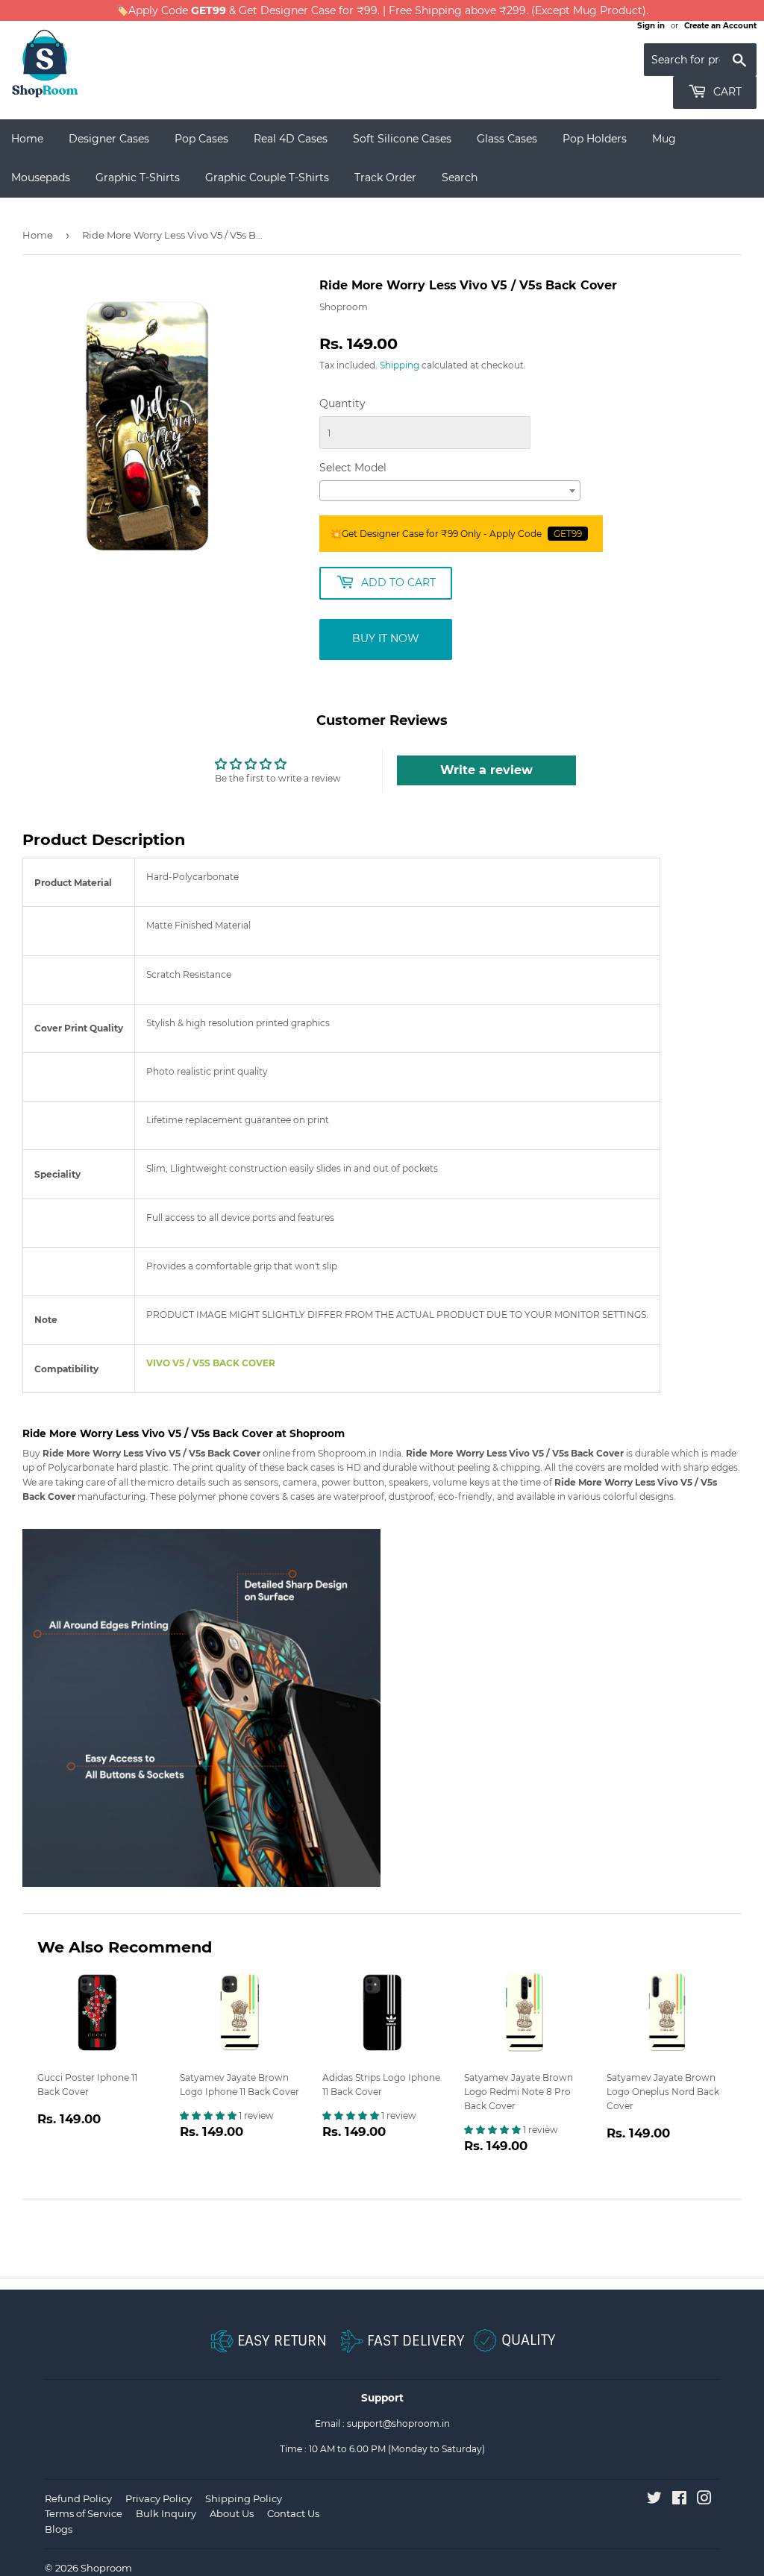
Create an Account (720, 26)
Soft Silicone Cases (402, 139)
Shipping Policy (244, 2498)
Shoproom (106, 2568)
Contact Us (293, 2513)
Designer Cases (109, 139)
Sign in (651, 26)
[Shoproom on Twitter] (654, 2500)
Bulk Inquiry (166, 2513)
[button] (209, 2115)
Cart (726, 92)
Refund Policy (78, 2498)
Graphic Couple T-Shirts (267, 178)
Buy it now (386, 638)
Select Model (353, 468)
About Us (232, 2513)
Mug (664, 139)
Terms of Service (84, 2513)
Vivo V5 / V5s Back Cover (211, 1363)
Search (460, 178)
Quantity (342, 403)
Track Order (385, 178)
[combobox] (450, 491)
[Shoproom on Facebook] (679, 2500)
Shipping (400, 365)
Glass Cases (507, 139)
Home (27, 139)
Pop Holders (595, 139)
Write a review (486, 770)
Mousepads (41, 178)
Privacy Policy (159, 2498)
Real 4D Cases (291, 139)
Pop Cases (201, 139)
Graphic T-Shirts (138, 178)
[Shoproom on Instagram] (704, 2500)
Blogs (59, 2529)
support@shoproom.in (398, 2423)
